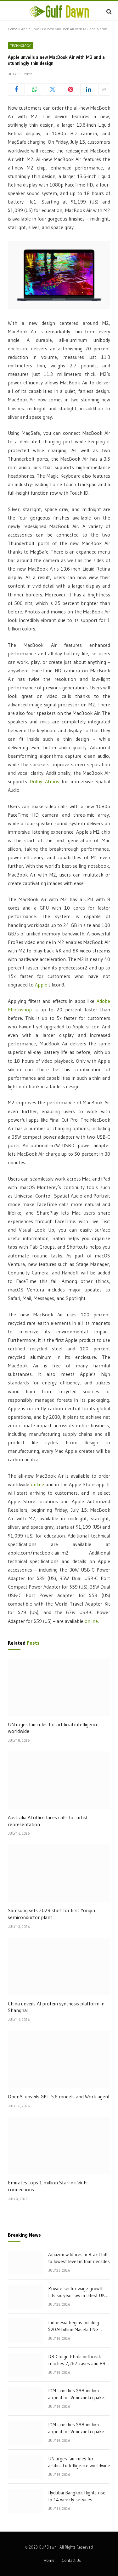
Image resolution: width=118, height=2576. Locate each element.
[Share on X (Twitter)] (53, 89)
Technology (21, 46)
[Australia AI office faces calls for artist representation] (59, 1780)
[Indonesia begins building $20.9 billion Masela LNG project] (25, 2331)
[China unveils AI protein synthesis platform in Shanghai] (59, 1966)
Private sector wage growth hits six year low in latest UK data (76, 2295)
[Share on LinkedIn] (89, 89)
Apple (41, 985)
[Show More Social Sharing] (104, 89)
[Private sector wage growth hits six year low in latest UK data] (25, 2297)
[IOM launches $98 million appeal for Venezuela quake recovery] (25, 2399)
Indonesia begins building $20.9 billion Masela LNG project (74, 2329)
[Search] (108, 11)
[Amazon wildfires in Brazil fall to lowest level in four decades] (25, 2263)
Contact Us (71, 2560)
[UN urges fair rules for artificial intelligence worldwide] (59, 1687)
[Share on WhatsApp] (34, 89)
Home (13, 29)
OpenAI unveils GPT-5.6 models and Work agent (59, 2096)
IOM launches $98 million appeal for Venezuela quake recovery (76, 2397)
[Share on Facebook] (16, 89)
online (37, 1484)
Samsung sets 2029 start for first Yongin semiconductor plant (51, 1914)
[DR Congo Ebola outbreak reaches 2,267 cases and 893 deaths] (25, 2365)
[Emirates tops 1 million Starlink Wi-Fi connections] (59, 2146)
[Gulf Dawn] (59, 11)
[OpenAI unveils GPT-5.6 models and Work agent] (59, 2059)
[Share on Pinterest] (70, 89)
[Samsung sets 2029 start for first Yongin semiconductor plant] (59, 1873)
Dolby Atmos (44, 782)
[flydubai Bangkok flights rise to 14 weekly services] (25, 2501)
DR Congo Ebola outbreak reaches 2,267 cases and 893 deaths (78, 2363)
